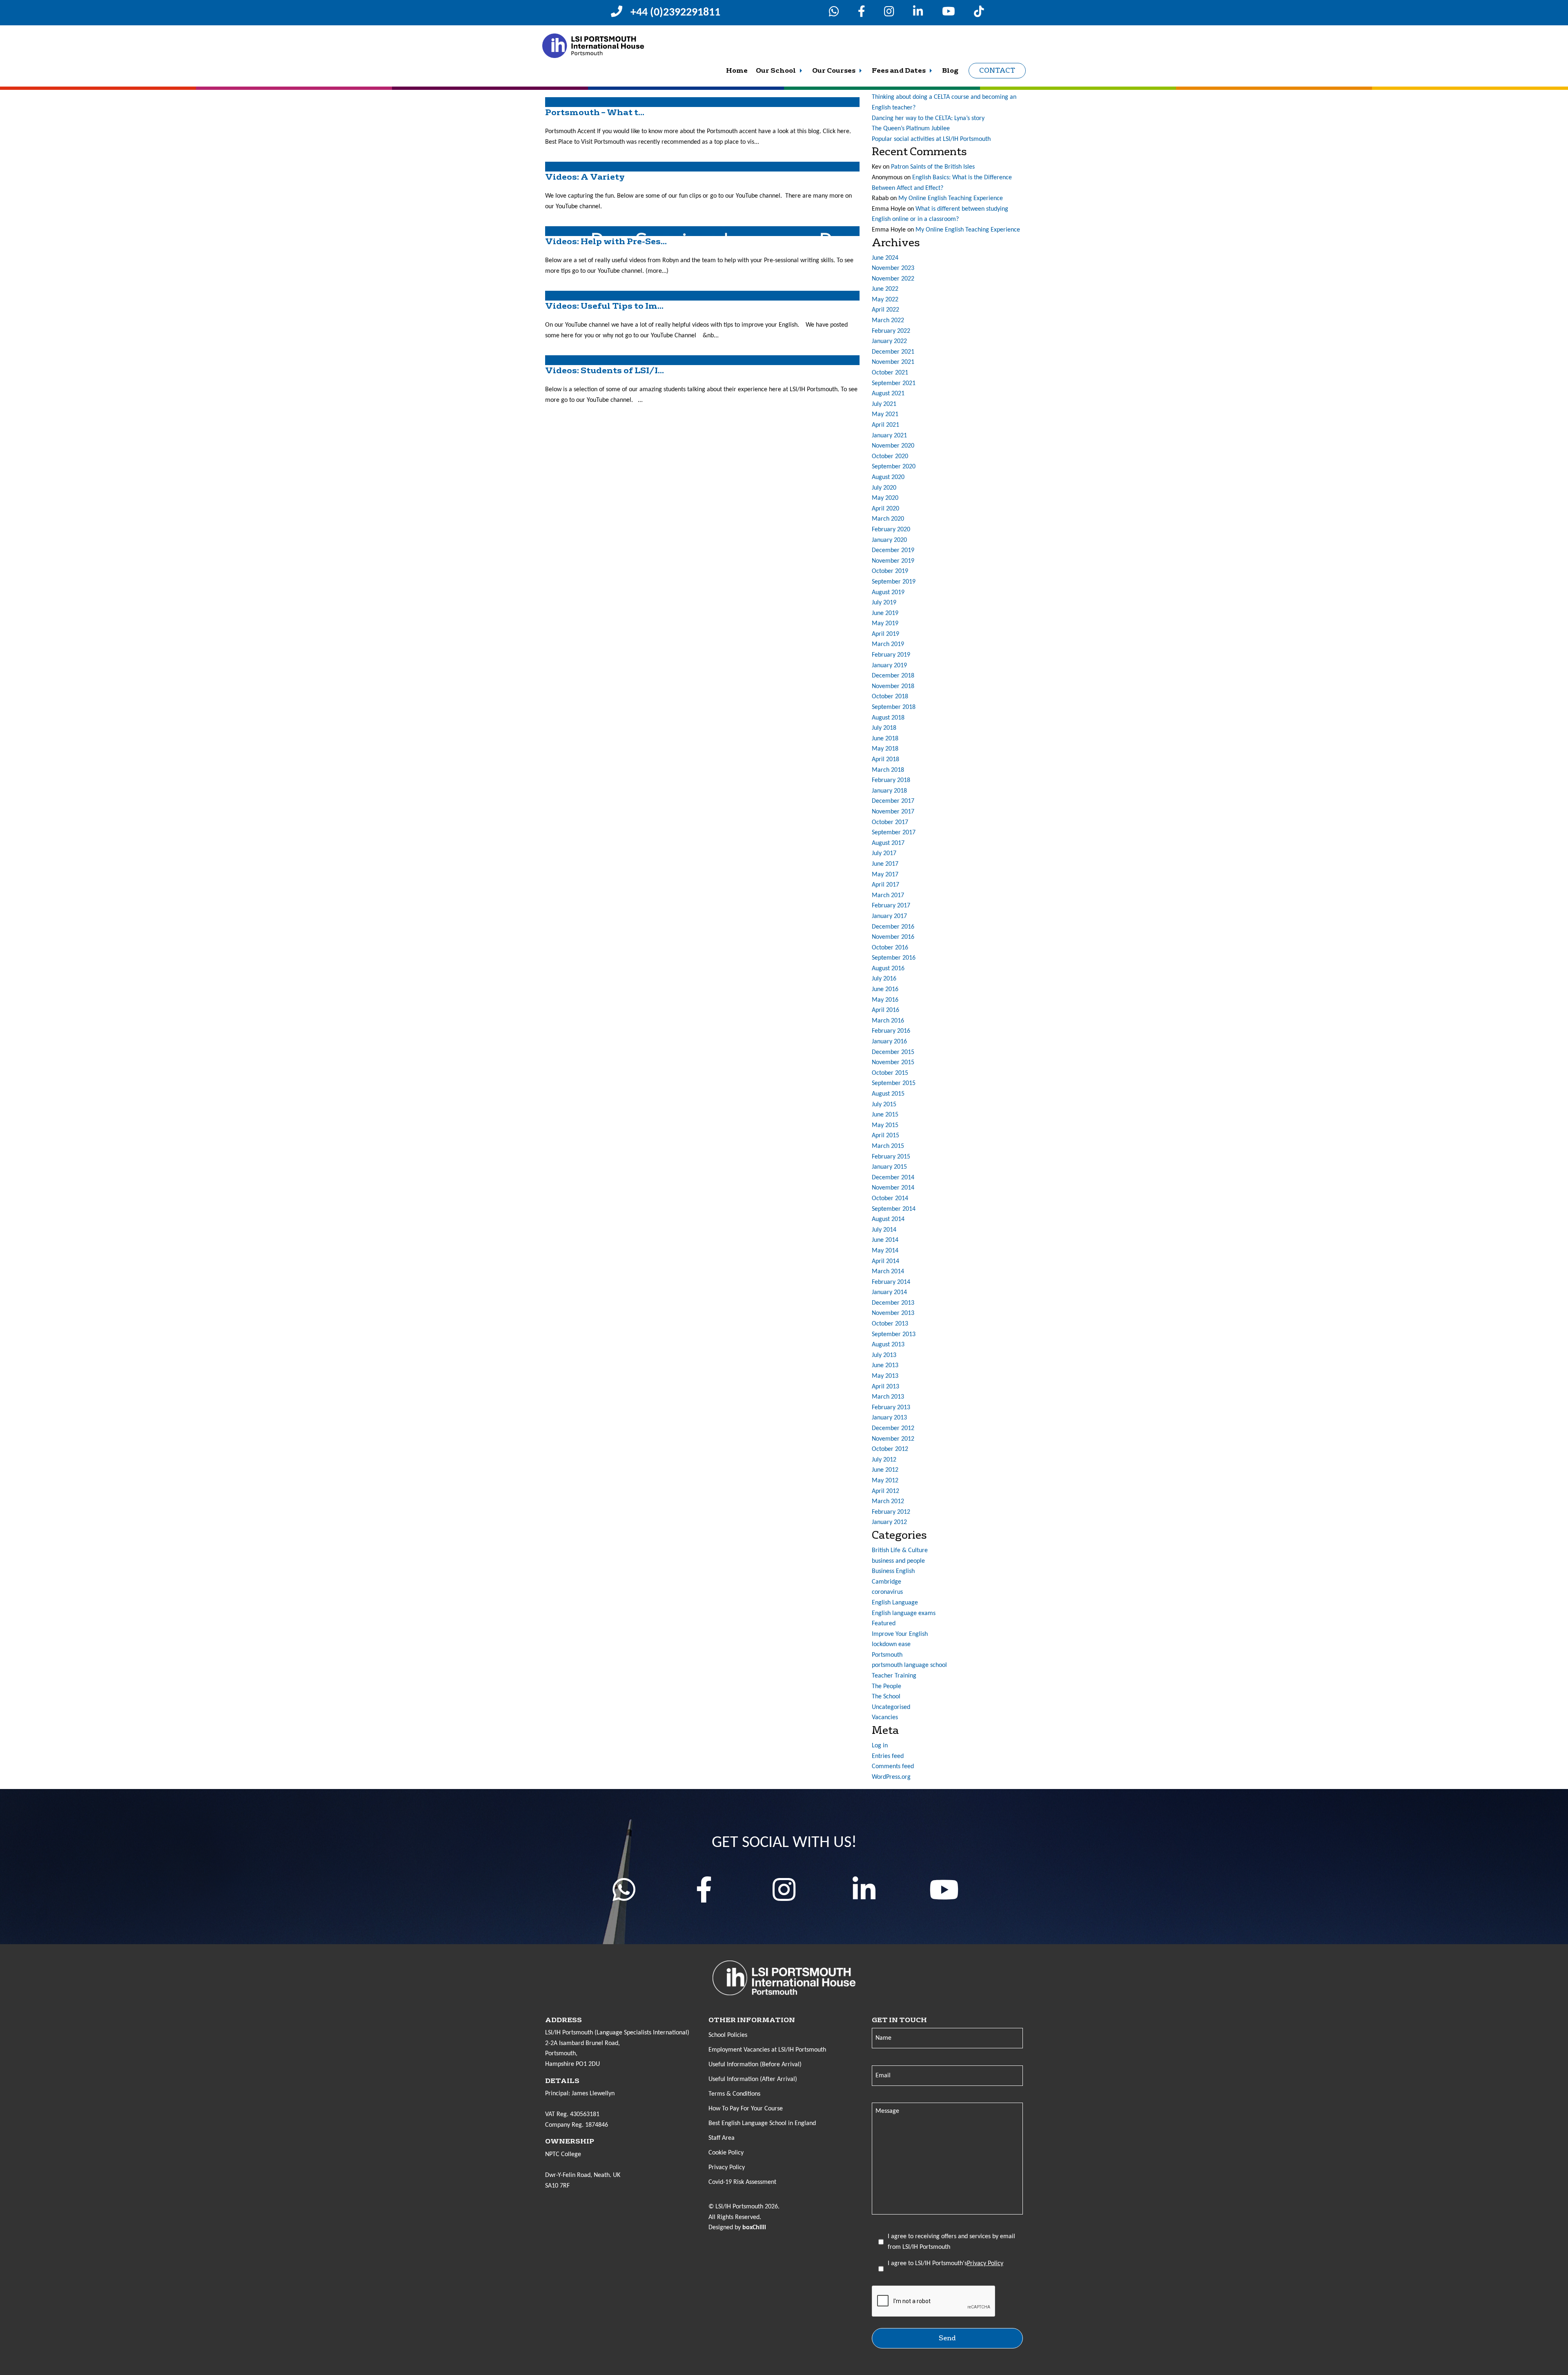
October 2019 (890, 571)
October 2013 (890, 1324)
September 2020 (894, 467)
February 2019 (891, 655)
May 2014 (885, 1251)
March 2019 (888, 644)
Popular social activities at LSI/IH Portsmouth (931, 139)
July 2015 (884, 1105)
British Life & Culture (900, 1551)
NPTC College (563, 2154)
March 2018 (888, 770)
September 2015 (894, 1083)
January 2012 (889, 1522)
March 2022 (888, 321)
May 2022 (885, 300)
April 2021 (885, 425)
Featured (884, 1624)
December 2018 (893, 676)
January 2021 (889, 436)
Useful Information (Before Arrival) (755, 2065)
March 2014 (888, 1272)
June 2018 (885, 739)
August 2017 (888, 843)
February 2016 (891, 1031)
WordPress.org (891, 1777)
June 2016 (885, 989)
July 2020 (884, 488)
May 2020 (885, 498)
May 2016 (885, 1000)
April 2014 (885, 1261)
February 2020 (891, 530)
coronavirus (887, 1592)
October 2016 (890, 948)
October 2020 (890, 457)
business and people (898, 1561)
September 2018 (894, 707)
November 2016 (893, 937)
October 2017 (890, 822)
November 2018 (893, 686)
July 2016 (884, 979)
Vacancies (885, 1718)
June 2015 (885, 1115)
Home (737, 71)
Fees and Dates (899, 71)
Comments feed (893, 1767)
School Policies (728, 2035)
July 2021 (884, 404)
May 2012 (885, 1481)
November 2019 (893, 561)
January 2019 (889, 666)
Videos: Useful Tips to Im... (604, 306)
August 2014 (888, 1219)
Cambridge (886, 1582)
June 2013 (885, 1366)
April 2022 (885, 310)
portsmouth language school (909, 1665)
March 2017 (888, 896)
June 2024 (885, 258)
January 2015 (889, 1167)
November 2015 (893, 1063)
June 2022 (885, 289)
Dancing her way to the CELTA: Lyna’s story (928, 118)
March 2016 (888, 1021)
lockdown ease (891, 1644)
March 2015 (888, 1146)
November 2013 (893, 1313)
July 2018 (884, 728)
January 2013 (889, 1418)
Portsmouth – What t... (595, 113)
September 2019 (894, 582)
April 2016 (885, 1010)
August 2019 (888, 593)
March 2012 (888, 1502)
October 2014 (890, 1199)
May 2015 (885, 1125)
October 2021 (890, 373)
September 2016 (894, 958)
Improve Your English (900, 1634)
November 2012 (893, 1439)
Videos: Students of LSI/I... (605, 371)
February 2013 (891, 1408)
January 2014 (889, 1292)
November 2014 (893, 1188)
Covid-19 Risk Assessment (742, 2182)
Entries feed (888, 1756)
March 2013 (888, 1397)
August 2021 (888, 394)
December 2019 (893, 550)
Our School (776, 71)
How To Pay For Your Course (746, 2109)
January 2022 (889, 341)
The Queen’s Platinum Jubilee (911, 129)
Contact (997, 70)
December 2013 (893, 1303)
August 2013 (888, 1345)
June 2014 (885, 1240)
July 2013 (884, 1355)
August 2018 (888, 718)
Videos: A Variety (585, 177)
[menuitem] (737, 71)
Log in (880, 1746)
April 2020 (885, 509)
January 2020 (889, 540)
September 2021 (894, 383)
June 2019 (885, 613)
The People (886, 1687)
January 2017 (889, 916)
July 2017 (884, 853)
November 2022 (893, 279)
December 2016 (893, 927)
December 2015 (893, 1052)
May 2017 (885, 875)
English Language (895, 1603)
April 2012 (885, 1491)
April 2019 (885, 634)
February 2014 (891, 1282)
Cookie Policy (726, 2153)
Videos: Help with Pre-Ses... (606, 242)
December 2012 (893, 1428)
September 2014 (894, 1209)
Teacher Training (894, 1676)
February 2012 (891, 1512)
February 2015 (891, 1157)
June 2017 (885, 864)
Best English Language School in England (762, 2123)
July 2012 (884, 1460)
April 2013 (885, 1387)
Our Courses (834, 71)
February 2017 (891, 906)
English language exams (904, 1613)
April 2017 (885, 885)
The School (886, 1697)
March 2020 (888, 519)
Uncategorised (891, 1707)
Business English (893, 1571)
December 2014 (893, 1178)
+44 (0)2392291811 (675, 13)
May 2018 (885, 749)
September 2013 (894, 1335)
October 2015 (890, 1073)
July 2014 (884, 1230)
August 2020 (888, 477)
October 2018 (890, 697)
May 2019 (885, 624)
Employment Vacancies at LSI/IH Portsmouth (767, 2050)
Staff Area (722, 2138)
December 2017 (893, 801)
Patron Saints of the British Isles (933, 167)
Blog (950, 71)
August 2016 (888, 969)
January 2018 (889, 791)
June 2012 (885, 1470)
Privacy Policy (727, 2168)
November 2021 (893, 362)
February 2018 (891, 780)
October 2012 (890, 1449)
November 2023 (893, 268)
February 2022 (891, 331)
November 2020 (893, 446)
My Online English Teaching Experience (951, 198)
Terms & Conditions (734, 2094)
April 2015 (885, 1136)
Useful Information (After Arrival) (753, 2079)
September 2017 (894, 833)
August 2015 (888, 1094)
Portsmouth (887, 1655)
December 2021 (893, 352)
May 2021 (885, 414)
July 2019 (884, 603)
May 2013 (885, 1376)
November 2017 (893, 812)
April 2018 (885, 760)
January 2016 (889, 1042)
